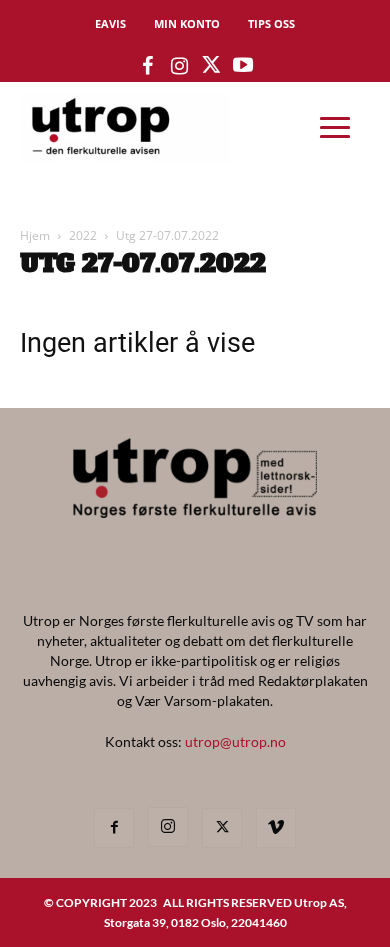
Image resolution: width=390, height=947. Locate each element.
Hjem (35, 235)
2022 (83, 235)
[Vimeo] (276, 828)
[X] (222, 828)
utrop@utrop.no (235, 741)
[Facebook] (114, 828)
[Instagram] (168, 827)
